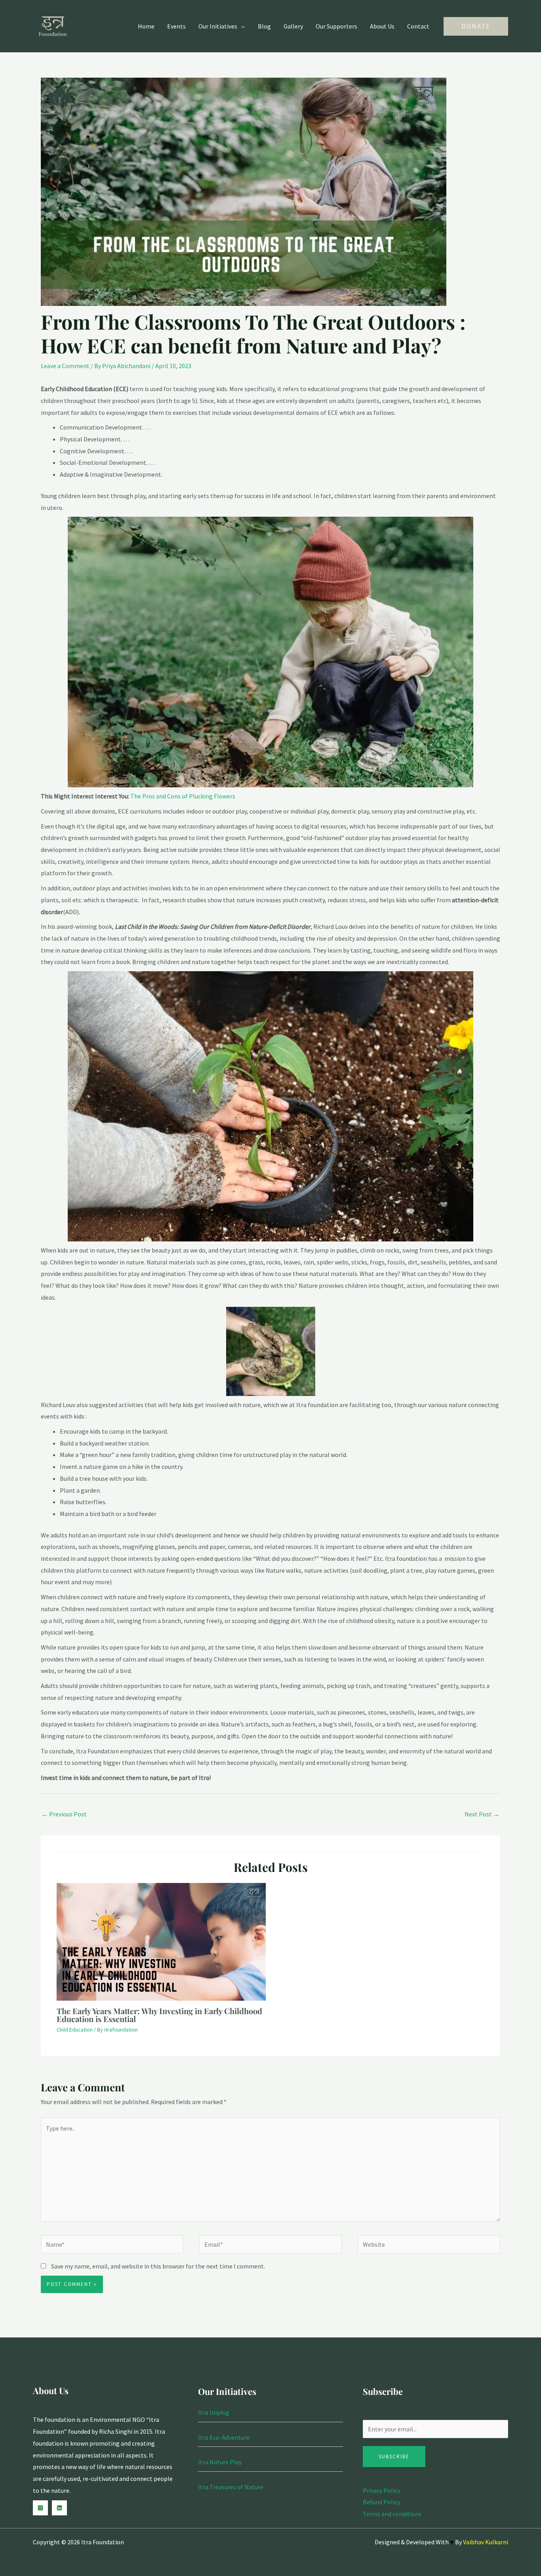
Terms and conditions (392, 2514)
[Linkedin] (59, 2508)
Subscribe (394, 2457)
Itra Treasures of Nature (231, 2487)
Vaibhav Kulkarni (486, 2542)
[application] (241, 26)
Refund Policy (381, 2502)
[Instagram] (40, 2508)
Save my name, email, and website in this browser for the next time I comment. (158, 2266)
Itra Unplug (214, 2412)
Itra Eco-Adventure (224, 2437)
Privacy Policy (381, 2490)
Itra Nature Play (220, 2462)
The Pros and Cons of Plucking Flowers (183, 796)
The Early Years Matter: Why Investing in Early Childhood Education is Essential (159, 2015)
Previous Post (64, 1814)
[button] (476, 26)
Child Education (75, 2030)
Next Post (482, 1814)
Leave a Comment (65, 366)
